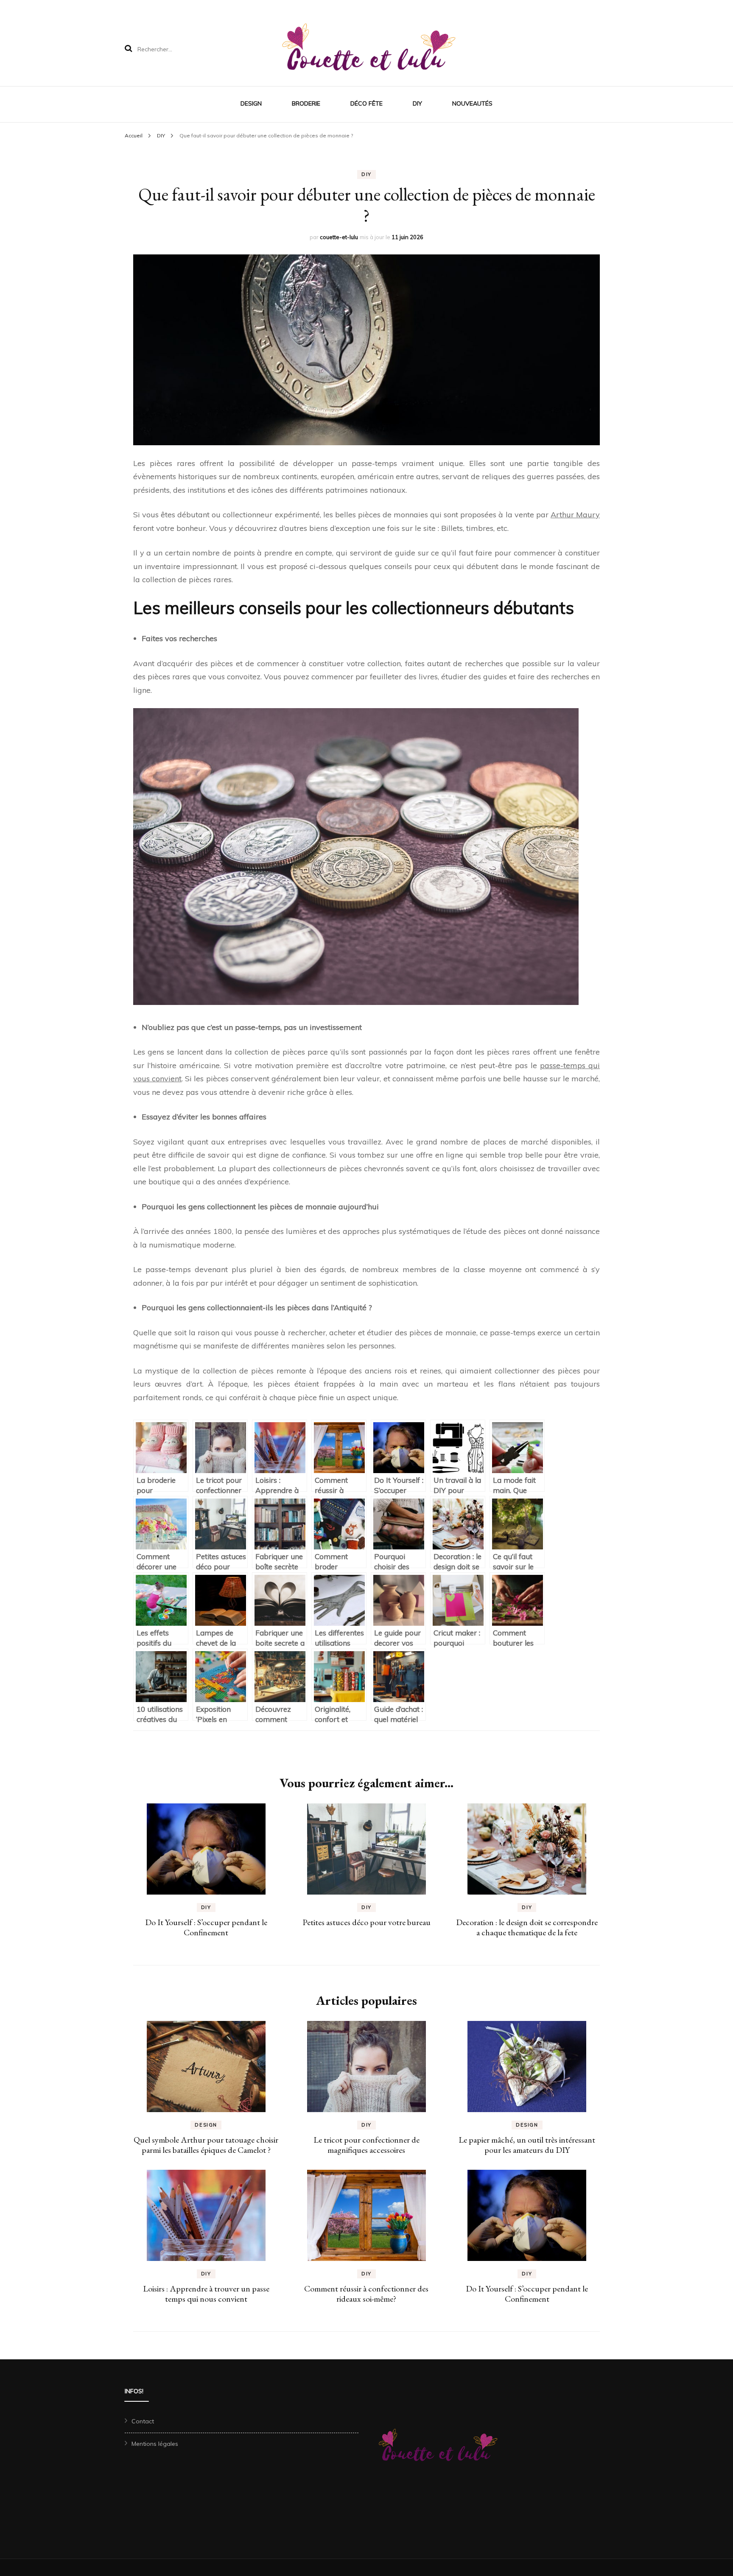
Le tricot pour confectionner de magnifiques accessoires (366, 2145)
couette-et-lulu (339, 237)
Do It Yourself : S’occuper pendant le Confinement (206, 1927)
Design (251, 103)
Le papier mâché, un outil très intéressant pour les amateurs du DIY (527, 2145)
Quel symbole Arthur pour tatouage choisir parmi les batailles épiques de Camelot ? (206, 2145)
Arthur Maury (575, 515)
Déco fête (366, 103)
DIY (417, 103)
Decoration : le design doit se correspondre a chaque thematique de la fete (527, 1927)
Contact (143, 2421)
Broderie (306, 103)
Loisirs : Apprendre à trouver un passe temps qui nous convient (206, 2294)
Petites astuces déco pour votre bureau (366, 1922)
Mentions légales (155, 2444)
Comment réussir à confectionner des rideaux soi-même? (366, 2294)
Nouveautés (472, 103)
